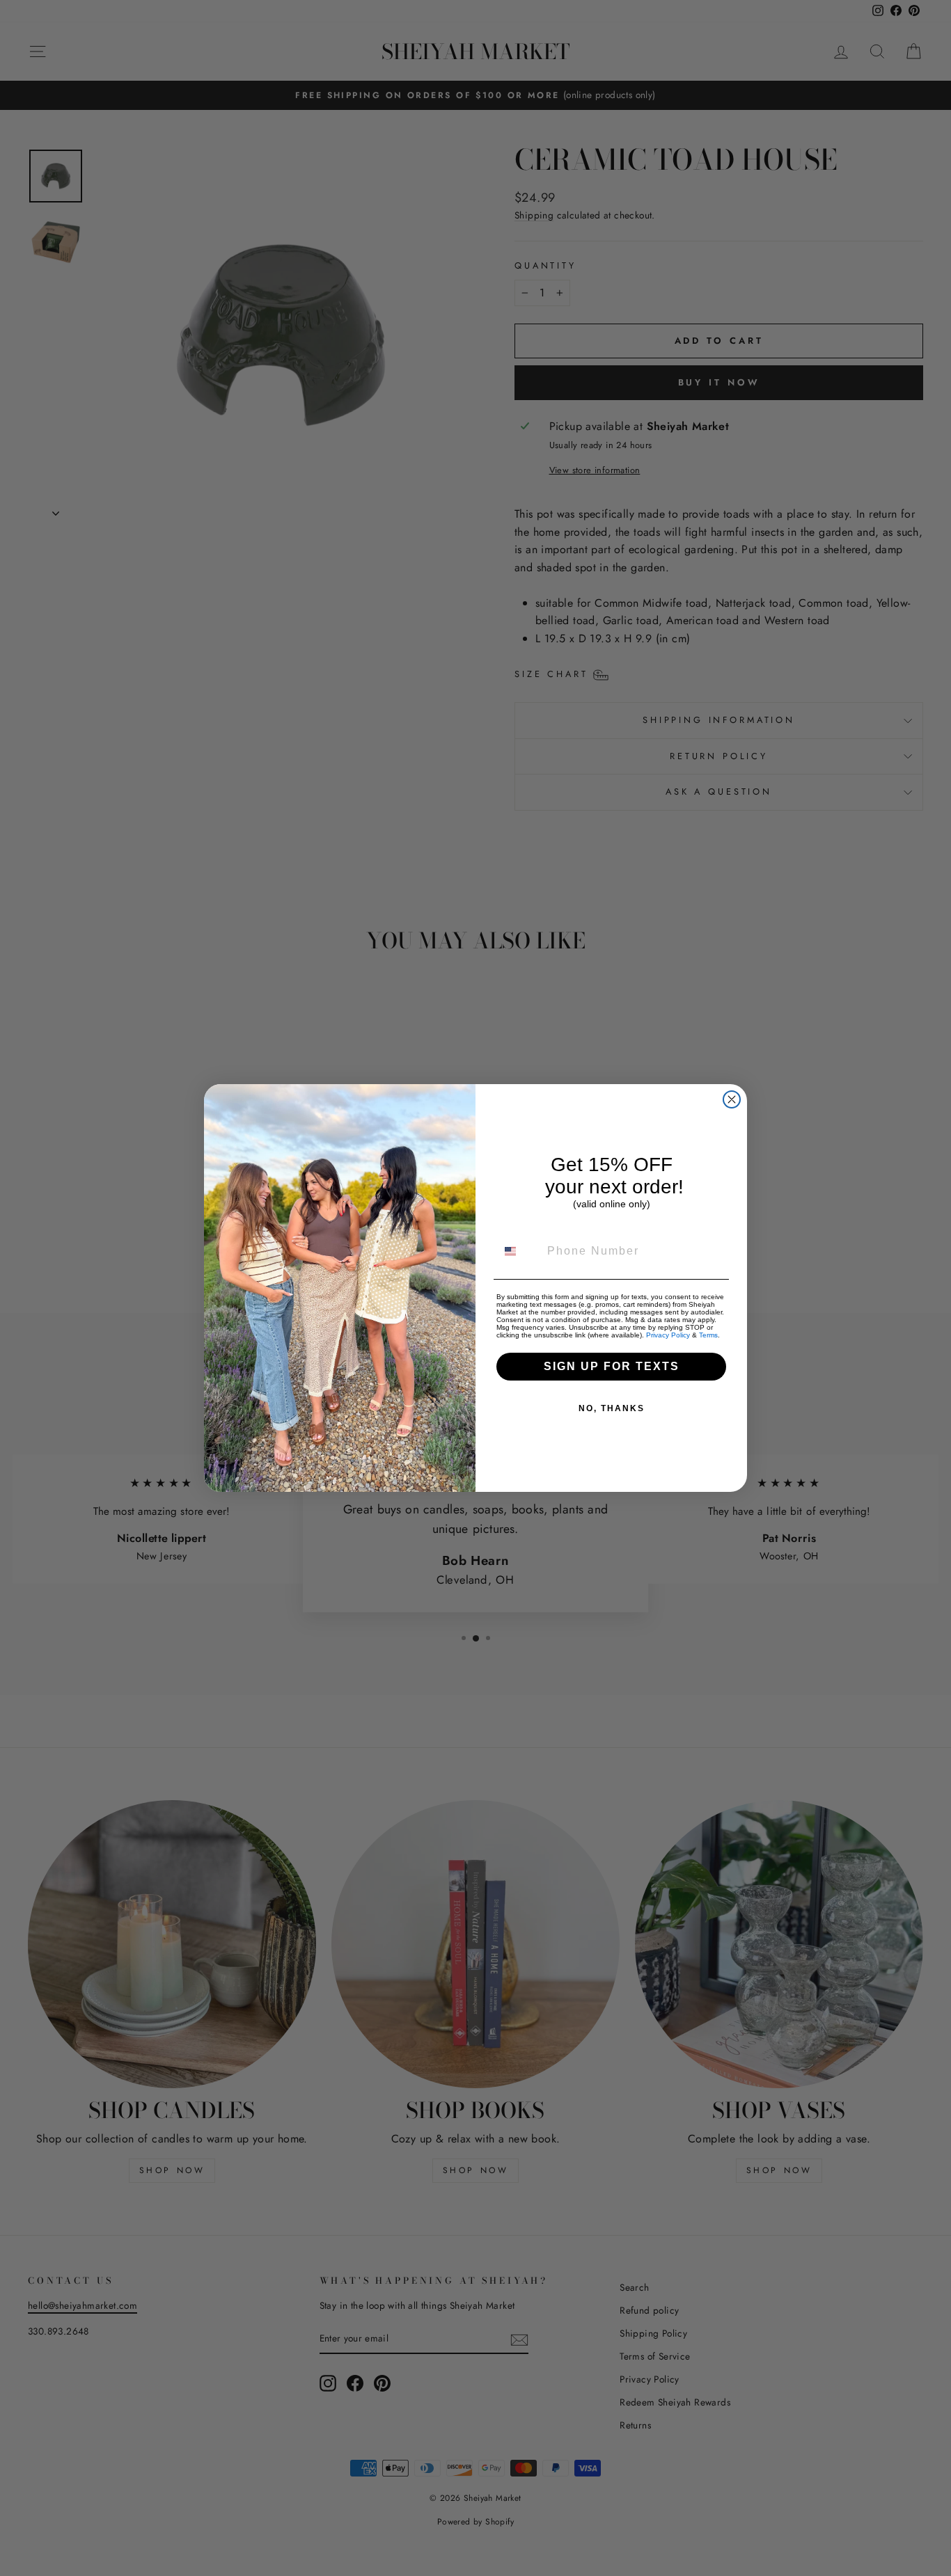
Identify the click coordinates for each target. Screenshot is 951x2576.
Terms (708, 1335)
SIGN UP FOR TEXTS (612, 1366)
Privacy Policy (668, 1335)
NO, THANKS (612, 1408)
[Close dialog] (732, 1099)
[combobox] (519, 1251)
